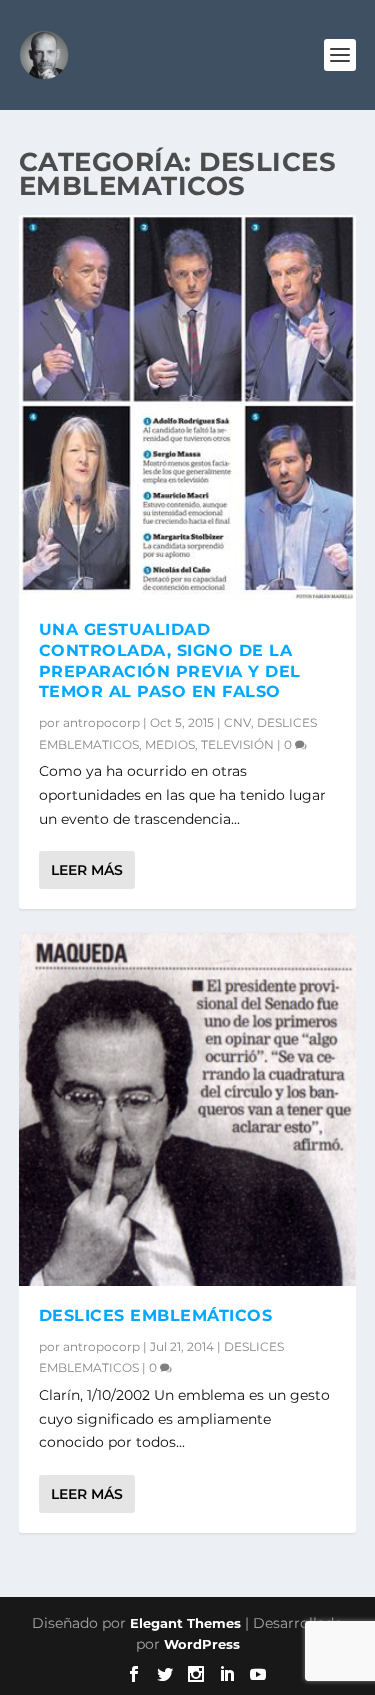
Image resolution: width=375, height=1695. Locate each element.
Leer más (87, 870)
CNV (237, 722)
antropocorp (101, 722)
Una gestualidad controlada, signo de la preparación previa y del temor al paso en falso (170, 660)
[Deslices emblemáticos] (188, 1109)
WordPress (202, 1644)
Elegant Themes (185, 1623)
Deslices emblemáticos (156, 1315)
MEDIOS (170, 744)
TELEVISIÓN (237, 744)
